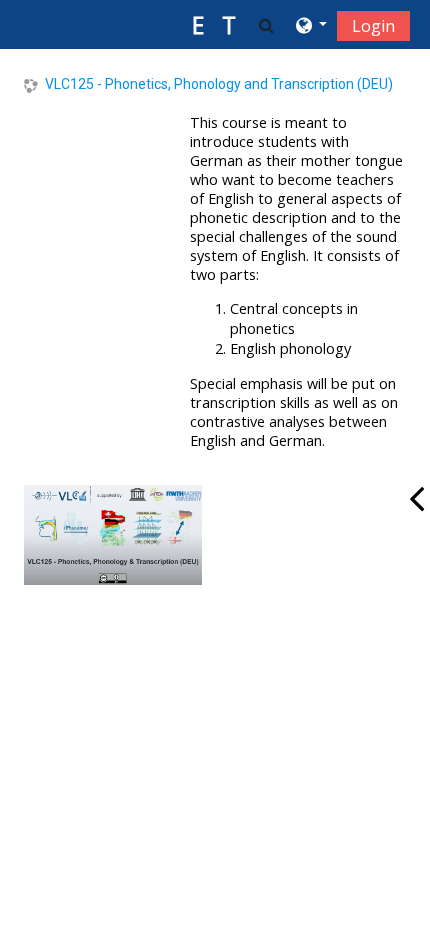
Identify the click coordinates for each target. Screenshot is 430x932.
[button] (266, 25)
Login (373, 26)
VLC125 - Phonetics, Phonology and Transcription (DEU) (219, 84)
